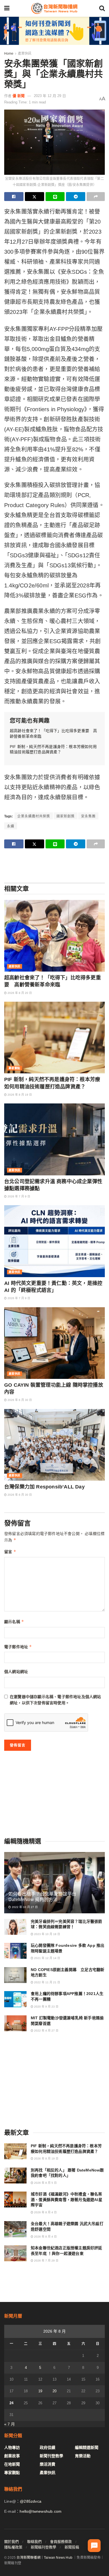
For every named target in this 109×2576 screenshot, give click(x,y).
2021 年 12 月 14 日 (47, 1958)
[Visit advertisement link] (54, 31)
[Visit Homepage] (54, 8)
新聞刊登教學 (51, 2456)
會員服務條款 (61, 2542)
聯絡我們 (34, 2542)
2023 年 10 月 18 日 (47, 1934)
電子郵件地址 (18, 1647)
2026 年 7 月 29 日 (46, 2261)
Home (9, 54)
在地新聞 (12, 2464)
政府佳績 (48, 2447)
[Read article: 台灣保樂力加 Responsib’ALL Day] (54, 1445)
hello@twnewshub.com (41, 2511)
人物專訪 (12, 2447)
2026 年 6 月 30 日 (19, 1400)
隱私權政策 (13, 2547)
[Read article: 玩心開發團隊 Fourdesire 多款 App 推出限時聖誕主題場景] (15, 1951)
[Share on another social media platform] (96, 197)
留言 (10, 1552)
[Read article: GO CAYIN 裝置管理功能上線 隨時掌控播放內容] (54, 1343)
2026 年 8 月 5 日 (45, 2183)
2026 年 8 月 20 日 (19, 993)
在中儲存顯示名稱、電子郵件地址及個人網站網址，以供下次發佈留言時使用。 (55, 1700)
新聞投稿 (72, 2547)
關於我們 (11, 2542)
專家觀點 (15, 1068)
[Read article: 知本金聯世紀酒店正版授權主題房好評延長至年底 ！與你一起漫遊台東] (15, 2253)
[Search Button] (102, 8)
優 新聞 (19, 96)
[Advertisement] (54, 865)
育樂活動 (83, 2456)
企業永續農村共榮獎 (34, 816)
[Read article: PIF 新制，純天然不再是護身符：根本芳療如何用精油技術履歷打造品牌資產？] (54, 1038)
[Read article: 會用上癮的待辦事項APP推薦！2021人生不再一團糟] (15, 1999)
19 (40, 2391)
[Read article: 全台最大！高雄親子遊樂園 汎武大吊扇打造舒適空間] (15, 2229)
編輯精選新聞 (87, 2447)
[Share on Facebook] (14, 197)
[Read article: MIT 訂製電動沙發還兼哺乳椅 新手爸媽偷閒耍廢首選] (15, 2023)
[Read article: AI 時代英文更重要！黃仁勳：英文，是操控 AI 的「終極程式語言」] (54, 1241)
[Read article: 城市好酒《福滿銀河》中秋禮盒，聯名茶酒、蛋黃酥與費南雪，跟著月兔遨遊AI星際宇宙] (15, 2199)
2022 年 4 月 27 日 (46, 2031)
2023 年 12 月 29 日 (50, 96)
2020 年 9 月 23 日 (46, 2007)
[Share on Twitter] (35, 197)
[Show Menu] (7, 8)
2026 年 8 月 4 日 (45, 2212)
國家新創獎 (66, 816)
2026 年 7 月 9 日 (18, 1196)
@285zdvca (31, 2501)
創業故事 (12, 2456)
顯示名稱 (14, 1622)
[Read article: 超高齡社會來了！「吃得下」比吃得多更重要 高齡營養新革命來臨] (54, 936)
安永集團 (88, 816)
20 (54, 2391)
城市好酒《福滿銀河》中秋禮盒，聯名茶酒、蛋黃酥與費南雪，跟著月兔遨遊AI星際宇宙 (67, 2199)
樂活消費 (48, 2464)
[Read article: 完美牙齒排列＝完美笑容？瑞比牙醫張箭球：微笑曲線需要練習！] (15, 1927)
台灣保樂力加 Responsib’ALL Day (44, 1487)
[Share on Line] (55, 197)
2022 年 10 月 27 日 (24, 1907)
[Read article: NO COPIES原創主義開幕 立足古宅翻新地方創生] (15, 1975)
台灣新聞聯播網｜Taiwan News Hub (44, 2558)
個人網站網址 (16, 1672)
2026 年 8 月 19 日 (19, 1095)
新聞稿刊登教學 (43, 2547)
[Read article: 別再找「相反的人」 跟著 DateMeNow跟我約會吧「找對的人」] (15, 2176)
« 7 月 (10, 2424)
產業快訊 (25, 54)
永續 (11, 826)
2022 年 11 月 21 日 (47, 1982)
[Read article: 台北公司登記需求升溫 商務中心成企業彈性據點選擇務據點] (54, 1139)
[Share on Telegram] (76, 197)
